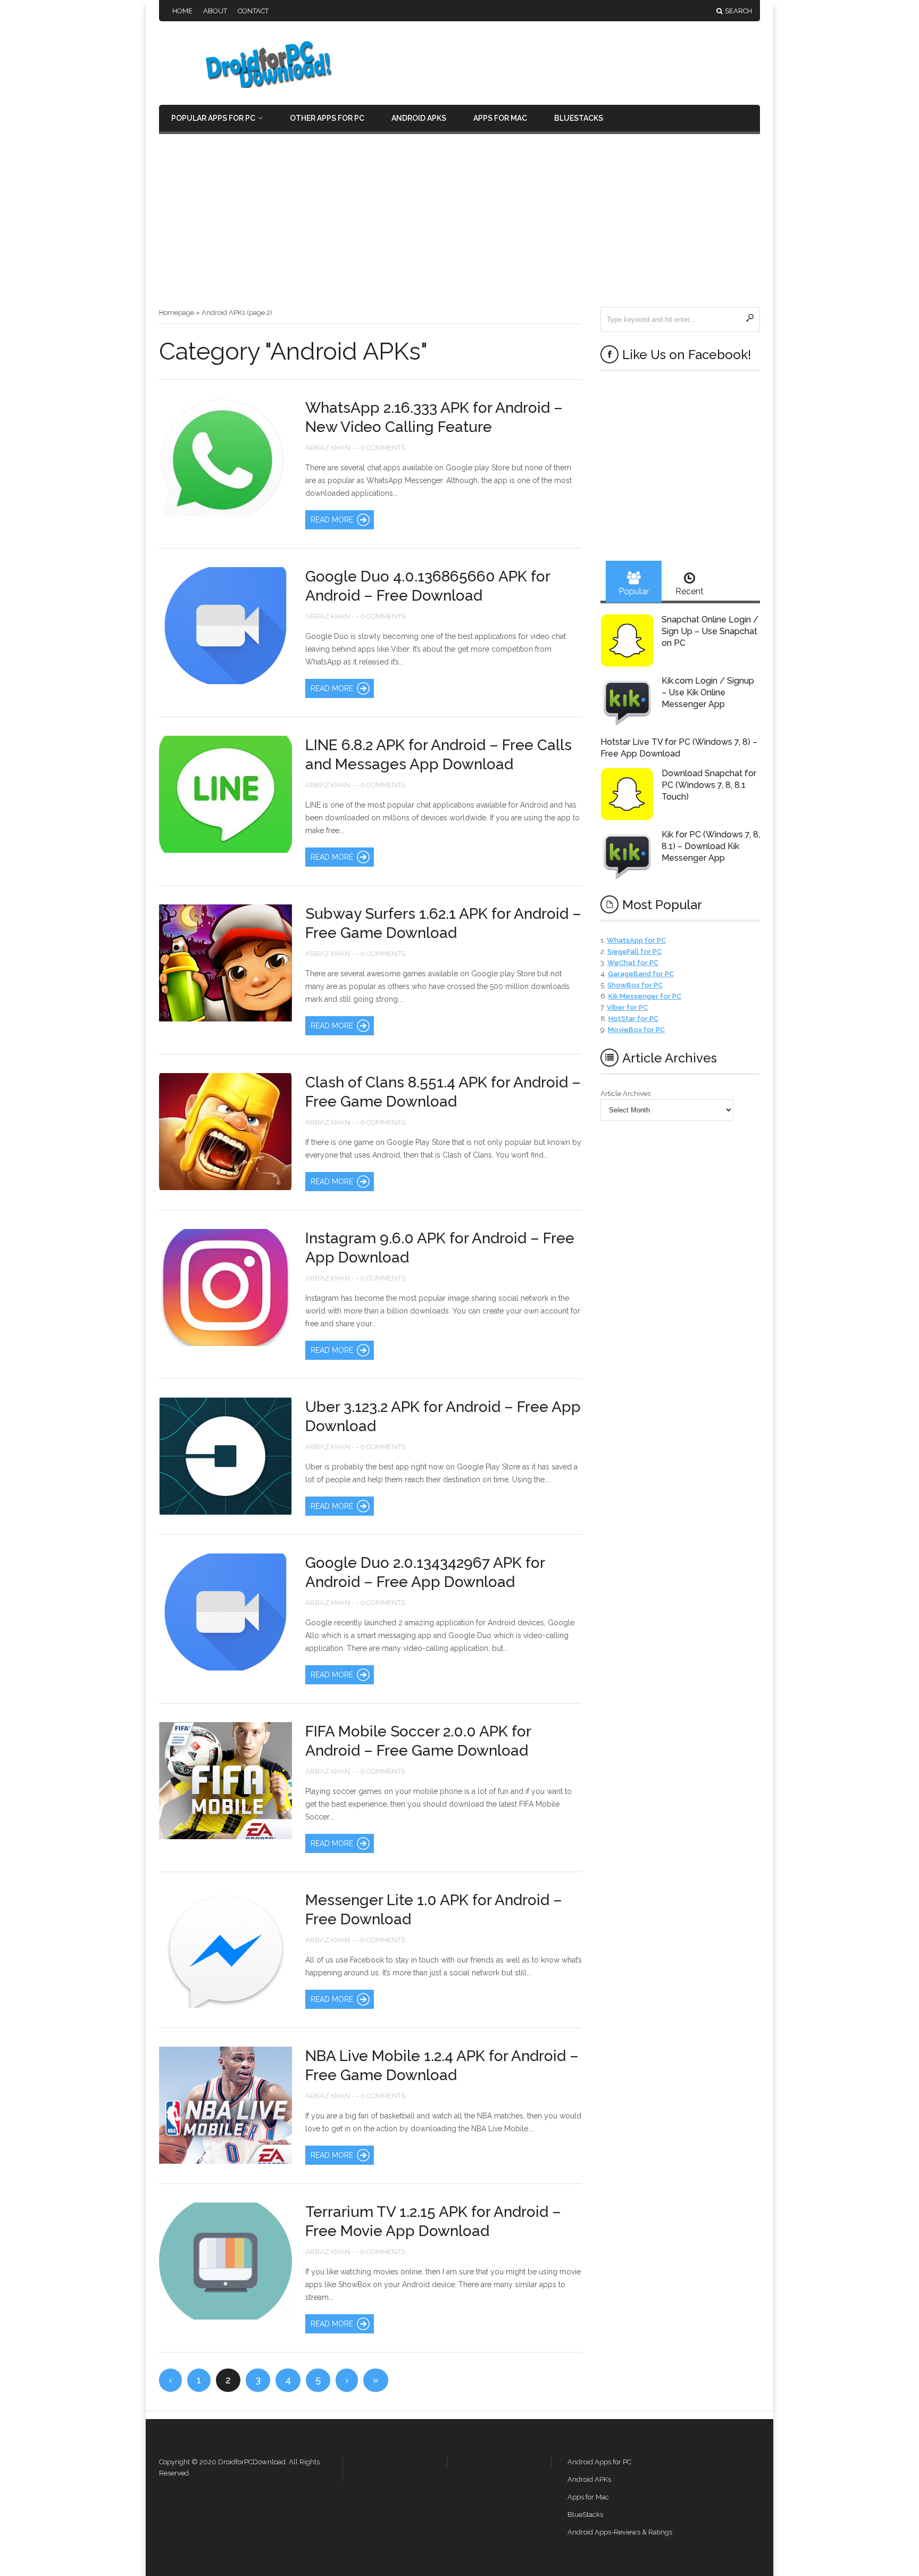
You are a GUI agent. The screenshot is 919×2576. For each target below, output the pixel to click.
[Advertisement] (459, 227)
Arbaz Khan (328, 448)
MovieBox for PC (636, 1030)
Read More (332, 520)
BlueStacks (579, 118)
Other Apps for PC (327, 118)
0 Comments (383, 448)
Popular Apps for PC (213, 118)
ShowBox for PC (635, 985)
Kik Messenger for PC (645, 996)
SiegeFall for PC (634, 952)
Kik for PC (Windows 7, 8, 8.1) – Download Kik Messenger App (711, 846)
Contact (253, 11)
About (215, 11)
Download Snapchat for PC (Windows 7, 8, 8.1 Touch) (709, 785)
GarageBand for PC (641, 974)
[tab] (634, 582)
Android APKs (419, 118)
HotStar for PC (633, 1019)
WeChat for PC (633, 963)
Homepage (177, 313)
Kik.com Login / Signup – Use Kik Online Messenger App (708, 692)
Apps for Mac (500, 118)
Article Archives (625, 1094)
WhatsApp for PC (636, 940)
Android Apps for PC (599, 2462)
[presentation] (634, 582)
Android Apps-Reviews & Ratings (620, 2532)
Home (182, 11)
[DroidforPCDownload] (252, 85)
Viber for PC (627, 1007)
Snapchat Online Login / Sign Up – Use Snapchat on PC (710, 631)
